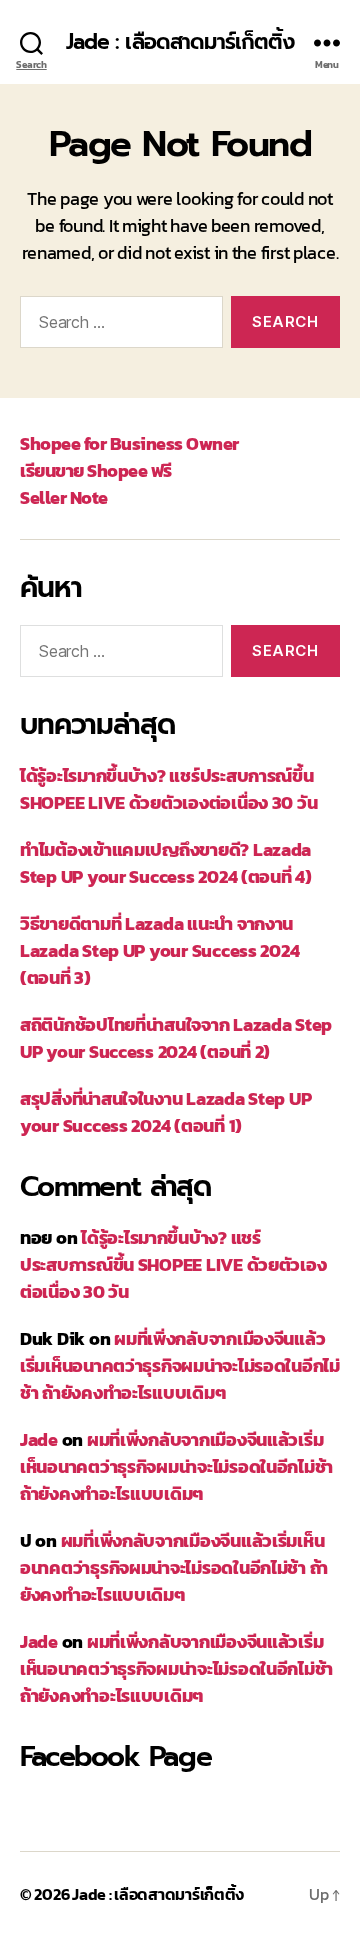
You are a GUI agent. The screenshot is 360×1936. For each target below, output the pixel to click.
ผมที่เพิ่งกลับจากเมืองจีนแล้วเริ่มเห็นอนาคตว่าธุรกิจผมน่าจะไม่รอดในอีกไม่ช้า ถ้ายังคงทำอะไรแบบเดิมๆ (180, 1365)
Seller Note (64, 497)
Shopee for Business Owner (129, 443)
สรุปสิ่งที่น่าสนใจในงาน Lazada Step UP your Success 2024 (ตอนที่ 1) (165, 1112)
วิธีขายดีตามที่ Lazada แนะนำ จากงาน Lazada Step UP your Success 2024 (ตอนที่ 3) (159, 950)
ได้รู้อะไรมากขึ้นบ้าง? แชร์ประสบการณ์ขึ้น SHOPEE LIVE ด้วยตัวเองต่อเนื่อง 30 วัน (168, 789)
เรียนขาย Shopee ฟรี (96, 470)
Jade (39, 1439)
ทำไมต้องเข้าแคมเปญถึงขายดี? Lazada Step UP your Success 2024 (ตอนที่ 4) (166, 863)
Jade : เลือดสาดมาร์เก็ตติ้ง (180, 42)
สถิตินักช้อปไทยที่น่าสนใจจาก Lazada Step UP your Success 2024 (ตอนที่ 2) (176, 1038)
